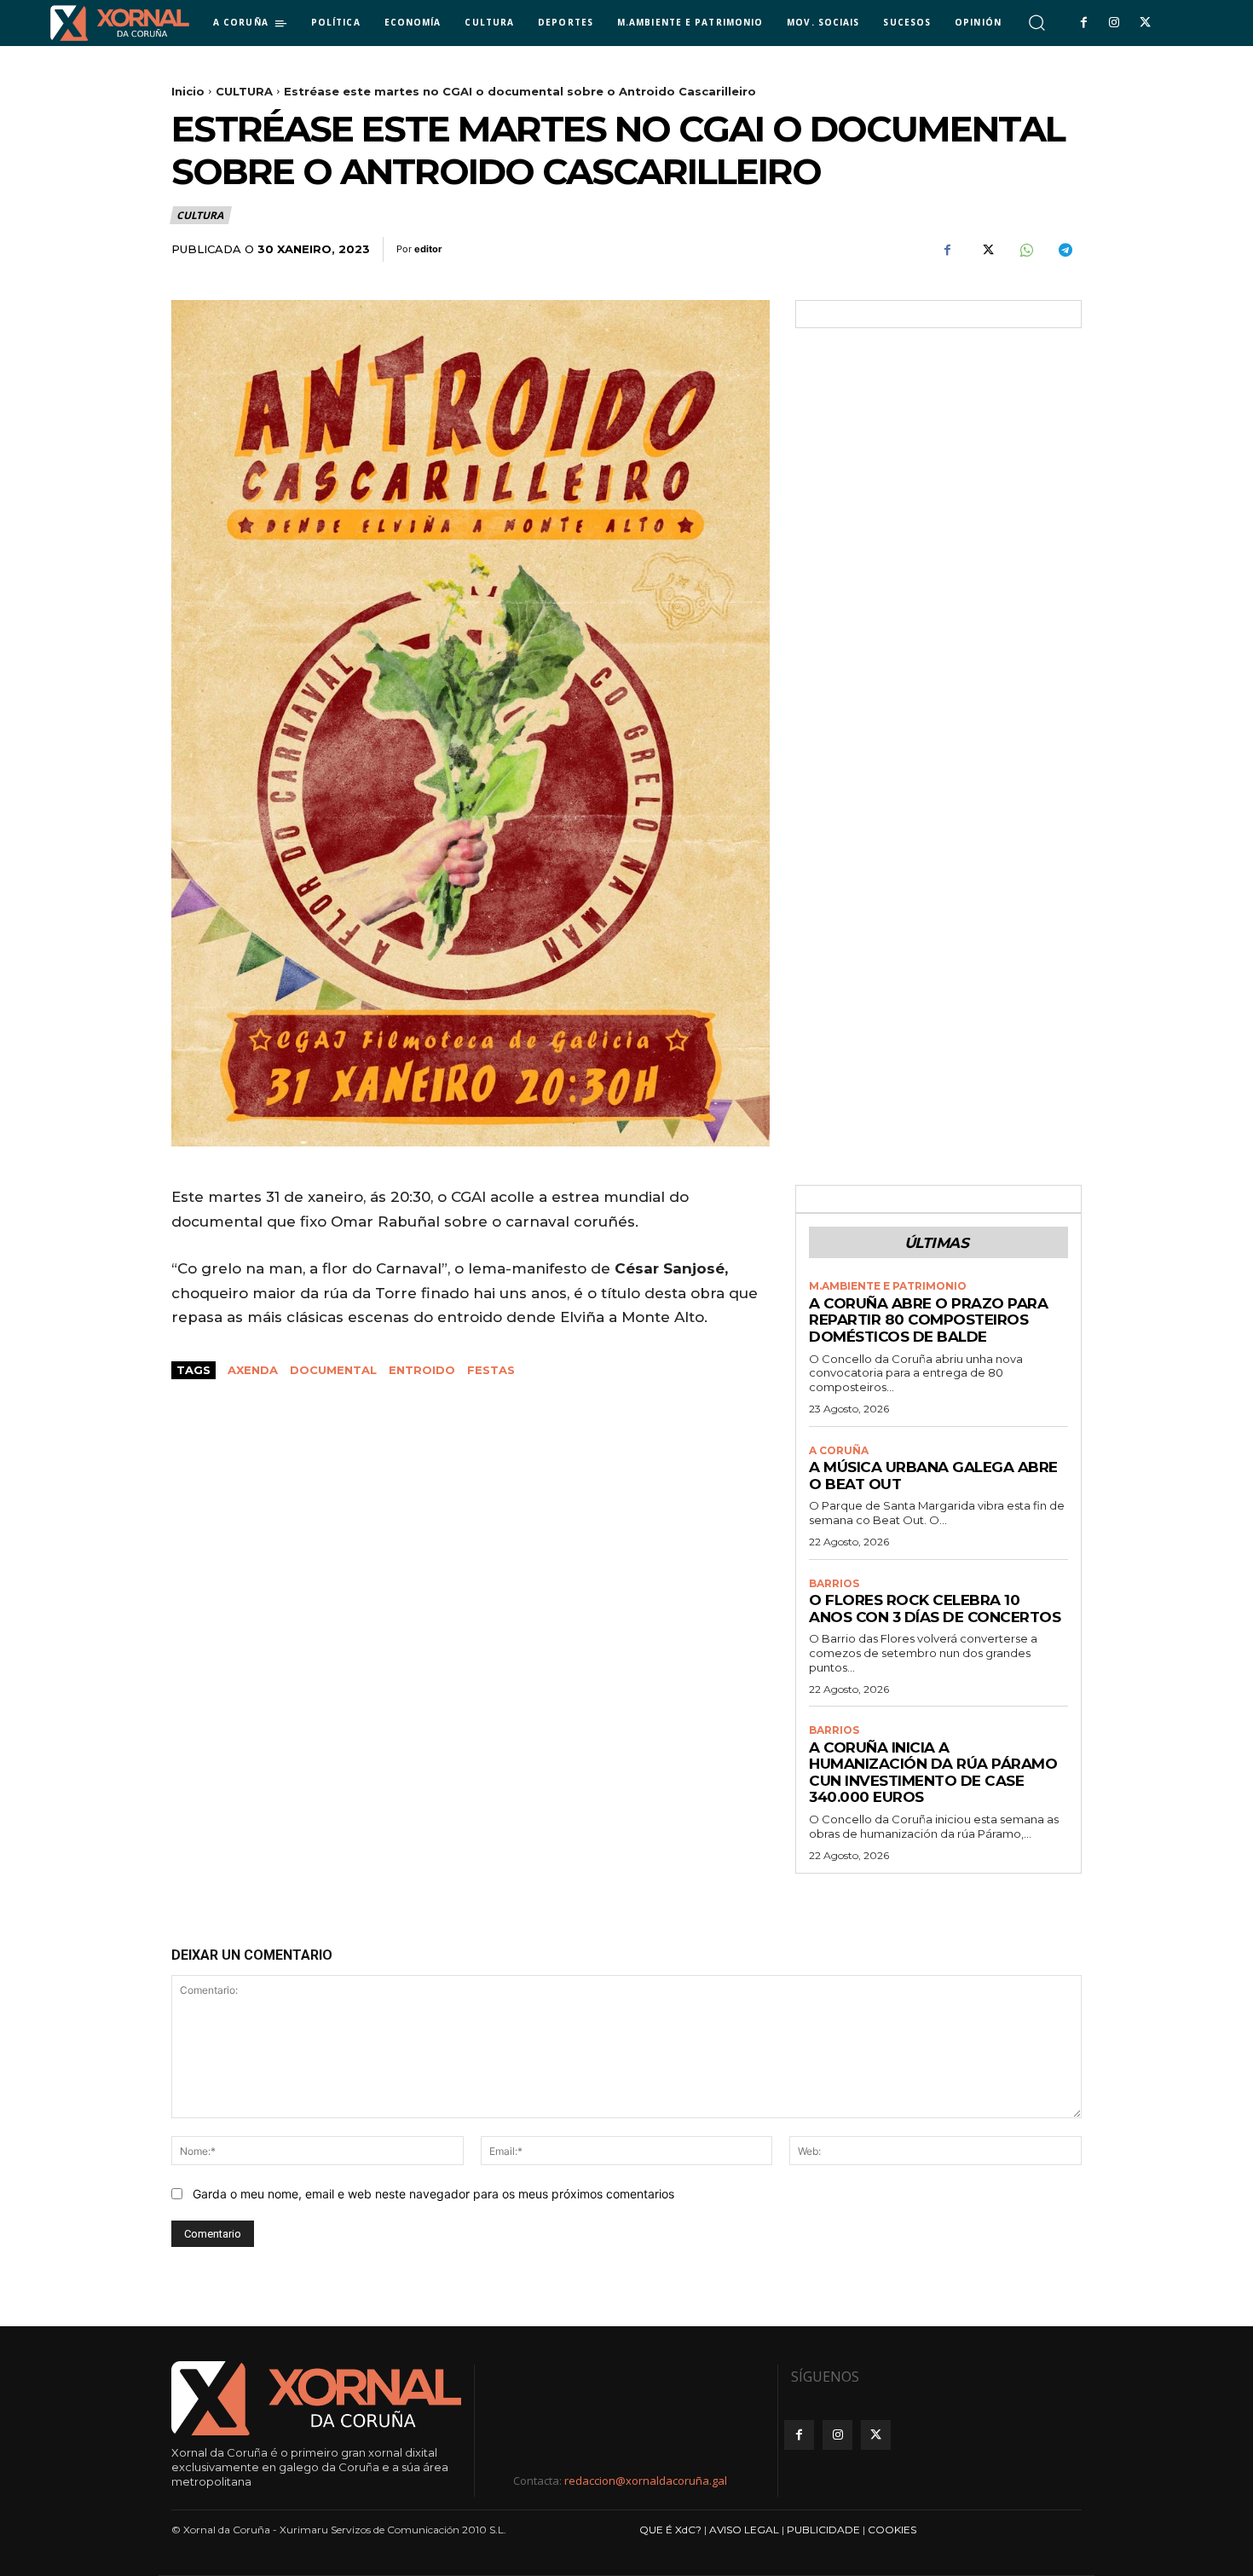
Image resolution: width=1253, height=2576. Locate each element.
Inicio (188, 91)
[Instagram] (1114, 23)
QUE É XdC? (670, 2530)
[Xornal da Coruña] (120, 23)
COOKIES (892, 2530)
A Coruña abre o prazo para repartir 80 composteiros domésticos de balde (928, 1320)
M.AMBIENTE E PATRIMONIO (888, 1286)
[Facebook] (1083, 23)
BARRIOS (834, 1584)
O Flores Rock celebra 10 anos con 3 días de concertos (935, 1609)
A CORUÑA (839, 1451)
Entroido (422, 1370)
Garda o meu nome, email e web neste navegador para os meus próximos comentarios (433, 2194)
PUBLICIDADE (823, 2530)
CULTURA (244, 91)
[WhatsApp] (1025, 250)
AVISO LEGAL (744, 2530)
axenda (253, 1370)
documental (333, 1370)
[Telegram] (1065, 250)
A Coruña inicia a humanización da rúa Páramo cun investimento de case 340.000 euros (933, 1773)
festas (491, 1370)
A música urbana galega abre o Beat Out (933, 1476)
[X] (1146, 23)
